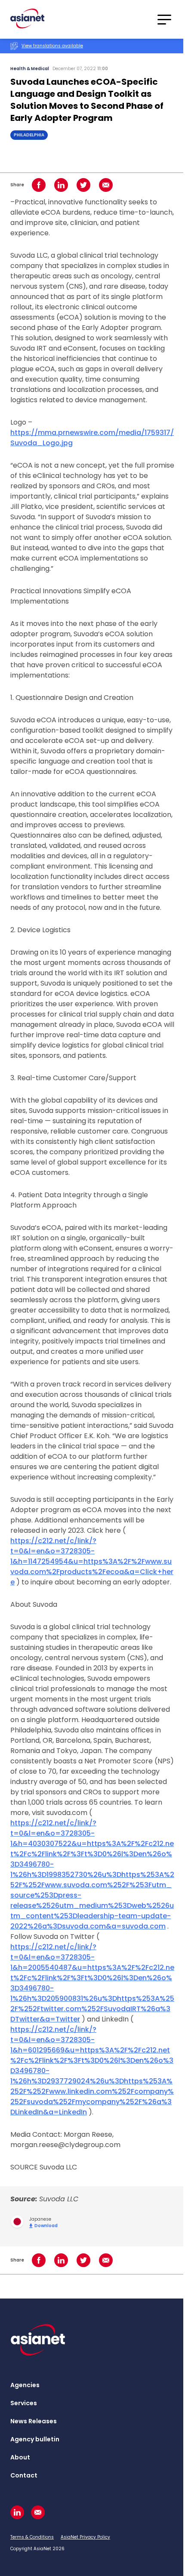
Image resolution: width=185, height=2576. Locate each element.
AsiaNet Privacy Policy (85, 2537)
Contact (24, 2475)
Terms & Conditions (32, 2537)
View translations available (52, 46)
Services (24, 2403)
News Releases (34, 2421)
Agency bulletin (35, 2439)
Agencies (25, 2385)
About (20, 2457)
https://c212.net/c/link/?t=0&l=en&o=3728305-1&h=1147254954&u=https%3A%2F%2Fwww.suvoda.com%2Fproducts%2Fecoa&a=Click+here (92, 1561)
